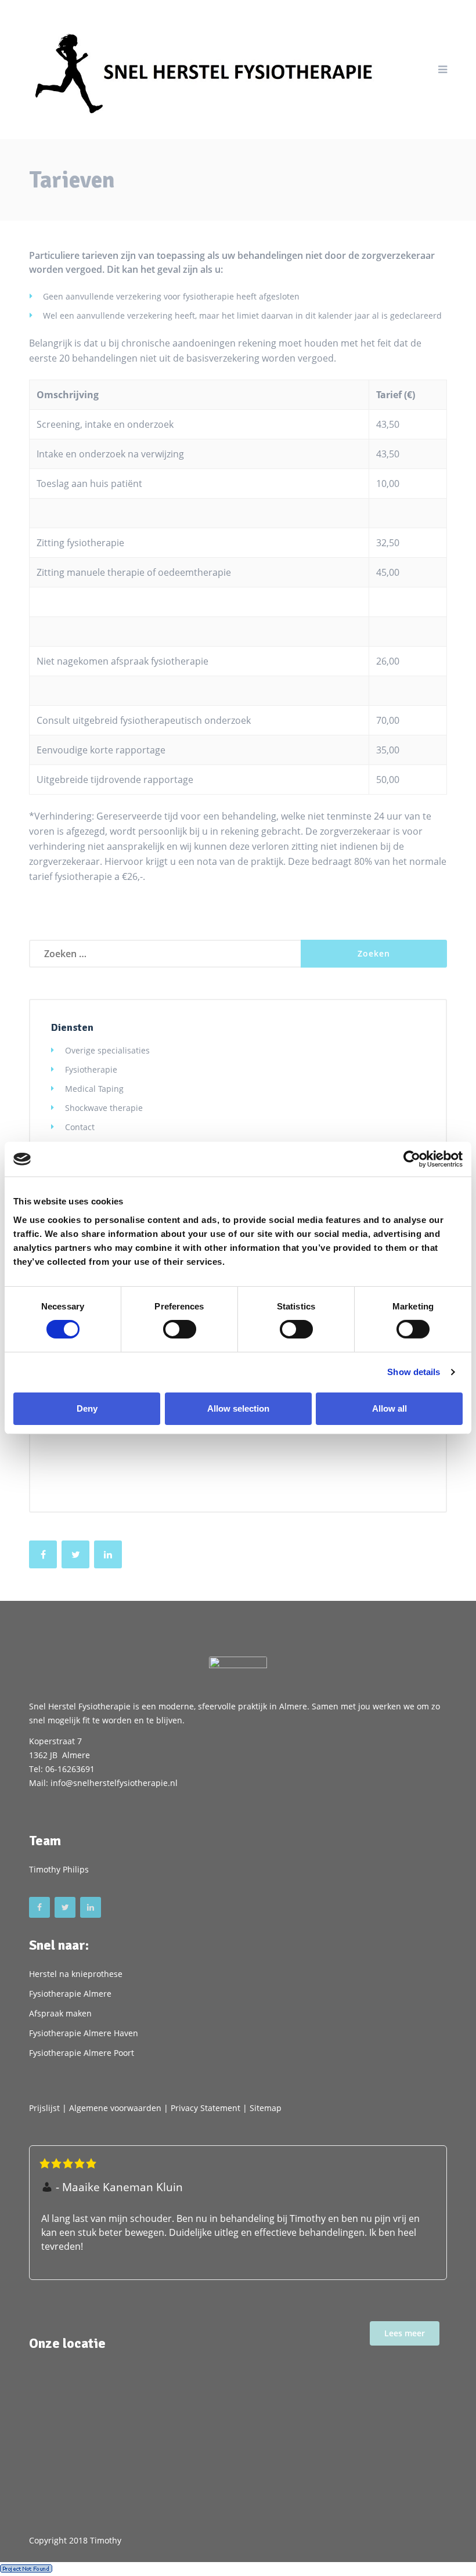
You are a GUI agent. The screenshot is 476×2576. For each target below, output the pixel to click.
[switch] (180, 1329)
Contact (80, 1127)
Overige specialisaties (107, 1050)
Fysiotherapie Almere (70, 1994)
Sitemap (266, 2108)
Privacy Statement (205, 2108)
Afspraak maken (60, 2013)
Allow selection (238, 1408)
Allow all (390, 1408)
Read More (405, 2333)
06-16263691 (70, 1769)
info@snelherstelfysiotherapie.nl (114, 1783)
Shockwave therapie (104, 1108)
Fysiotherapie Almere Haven (84, 2033)
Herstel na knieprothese (76, 1974)
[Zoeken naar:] (165, 954)
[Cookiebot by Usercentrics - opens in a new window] (412, 1159)
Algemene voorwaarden (115, 2108)
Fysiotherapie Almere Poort (82, 2053)
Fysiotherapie (91, 1069)
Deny (87, 1408)
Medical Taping (94, 1089)
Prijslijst (44, 2108)
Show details (414, 1372)
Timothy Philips (59, 1869)
